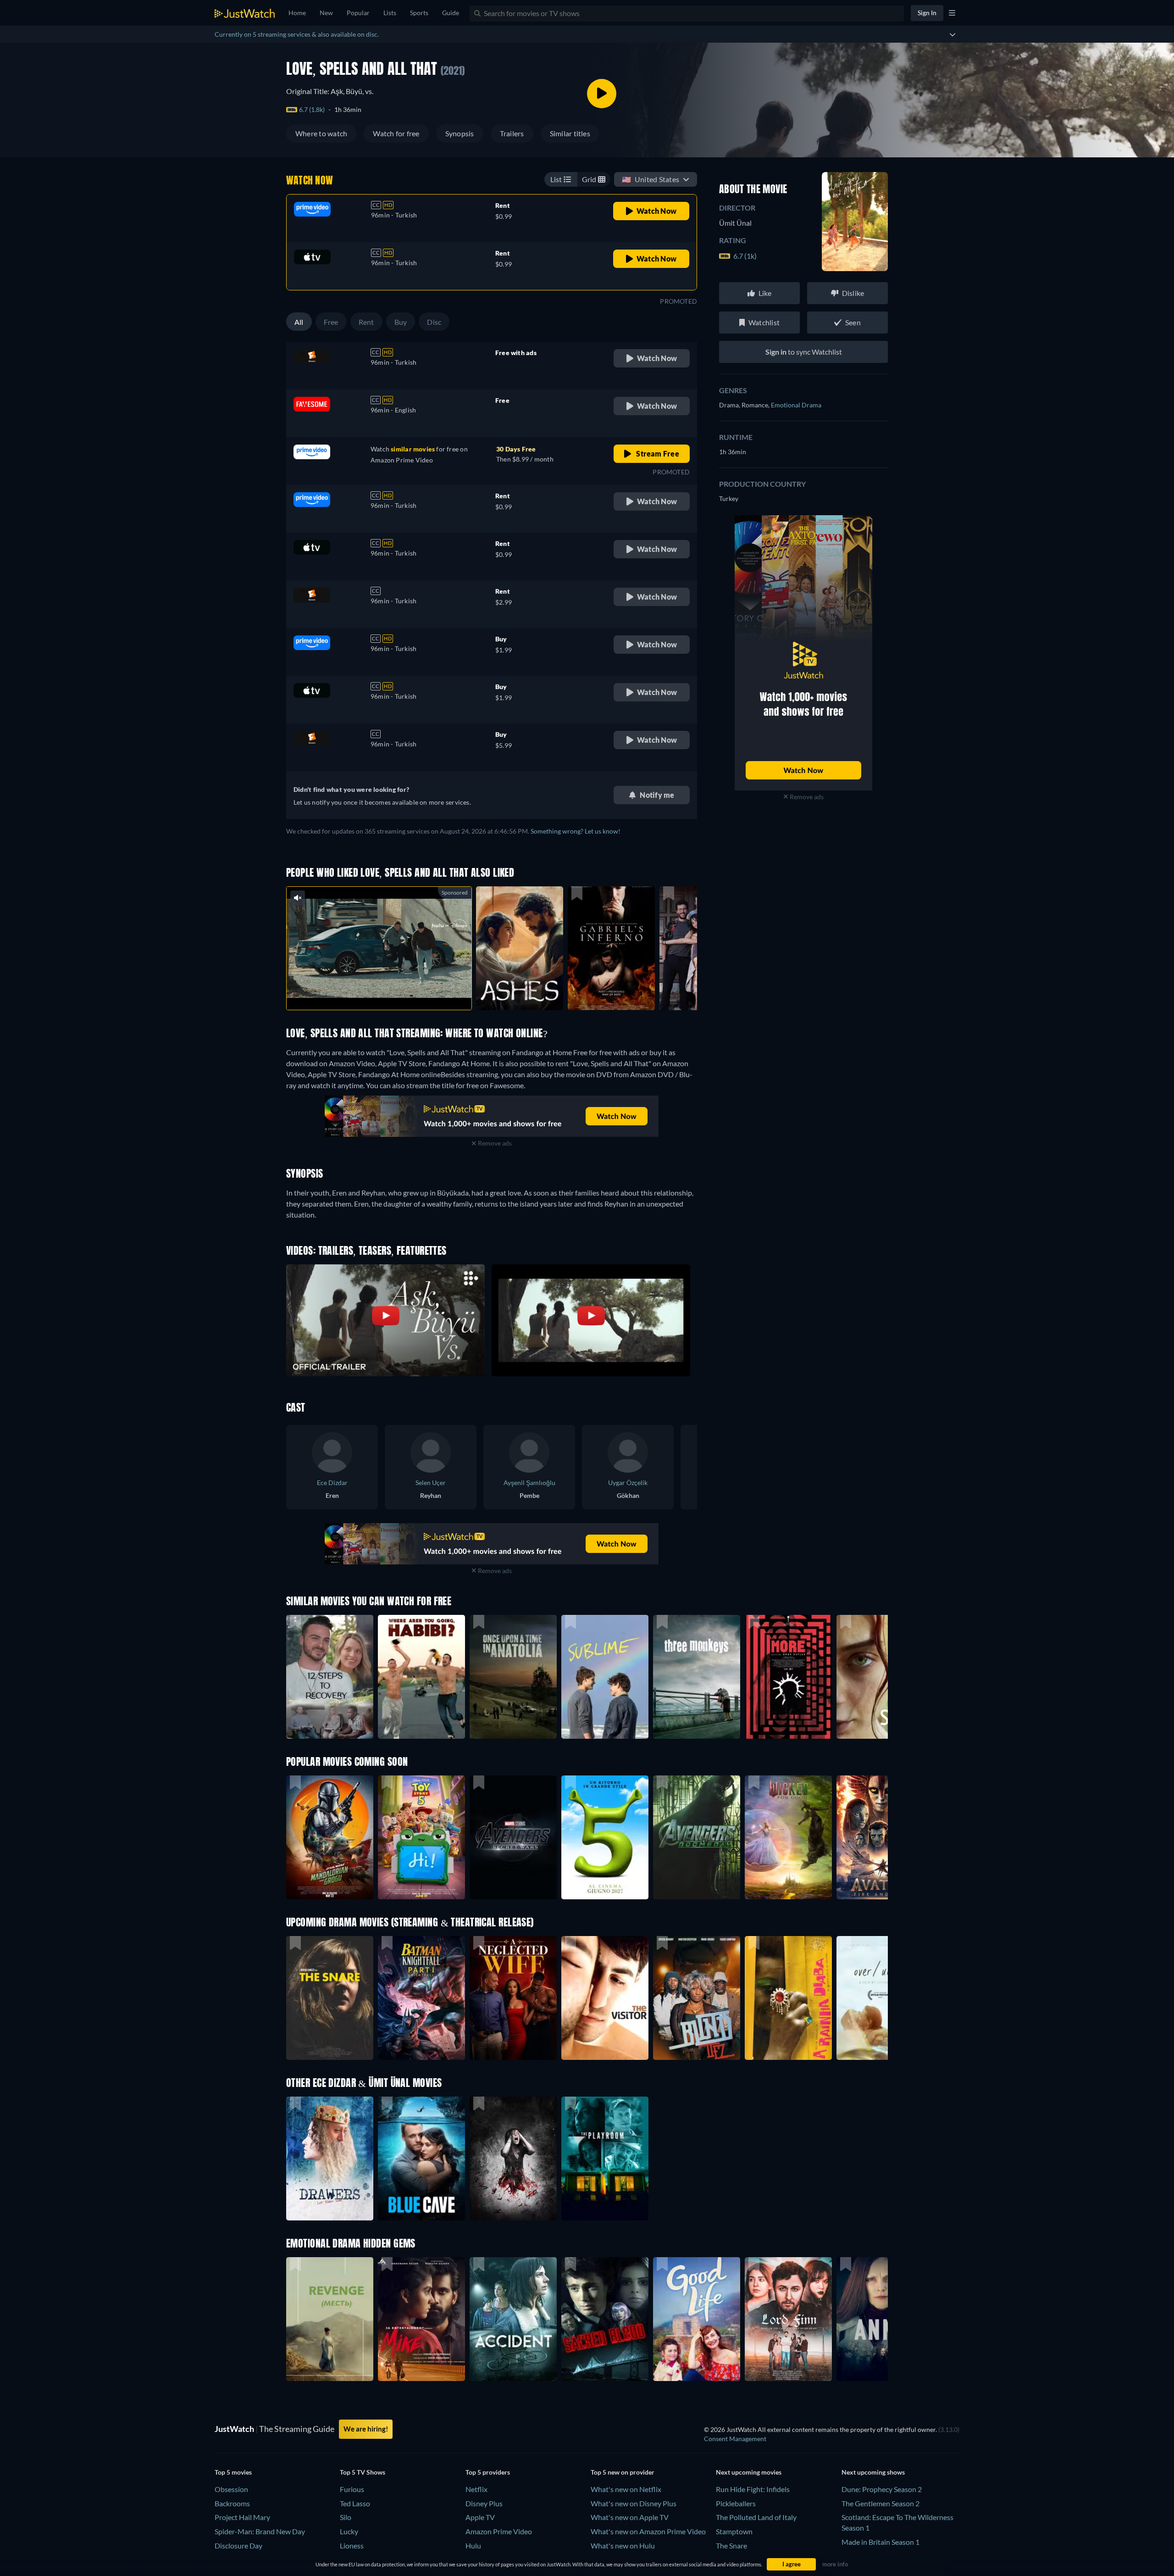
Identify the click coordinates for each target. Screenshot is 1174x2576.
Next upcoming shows (873, 2472)
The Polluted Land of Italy (756, 2517)
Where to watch (321, 133)
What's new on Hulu (623, 2545)
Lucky (349, 2531)
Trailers (512, 133)
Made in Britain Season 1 (880, 2542)
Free (331, 322)
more (386, 991)
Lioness (352, 2545)
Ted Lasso (355, 2503)
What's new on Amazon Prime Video (648, 2531)
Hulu (473, 2545)
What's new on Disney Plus (634, 2503)
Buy (401, 322)
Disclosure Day (238, 2545)
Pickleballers (736, 2503)
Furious (352, 2489)
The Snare (731, 2545)
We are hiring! (366, 2429)
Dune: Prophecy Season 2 (882, 2489)
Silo (346, 2517)
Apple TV (480, 2517)
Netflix (476, 2489)
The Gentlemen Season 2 (880, 2503)
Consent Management (735, 2439)
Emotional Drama (796, 405)
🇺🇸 (651, 179)
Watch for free (396, 133)
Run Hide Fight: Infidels (753, 2489)
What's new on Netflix (626, 2489)
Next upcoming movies (749, 2472)
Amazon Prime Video (499, 2531)
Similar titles (570, 133)
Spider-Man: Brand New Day (260, 2531)
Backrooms (232, 2503)
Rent (366, 322)
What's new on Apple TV (630, 2517)
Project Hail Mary (242, 2517)
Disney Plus (484, 2503)
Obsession (231, 2489)
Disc (434, 322)
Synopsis (460, 133)
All (299, 322)
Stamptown (734, 2531)
